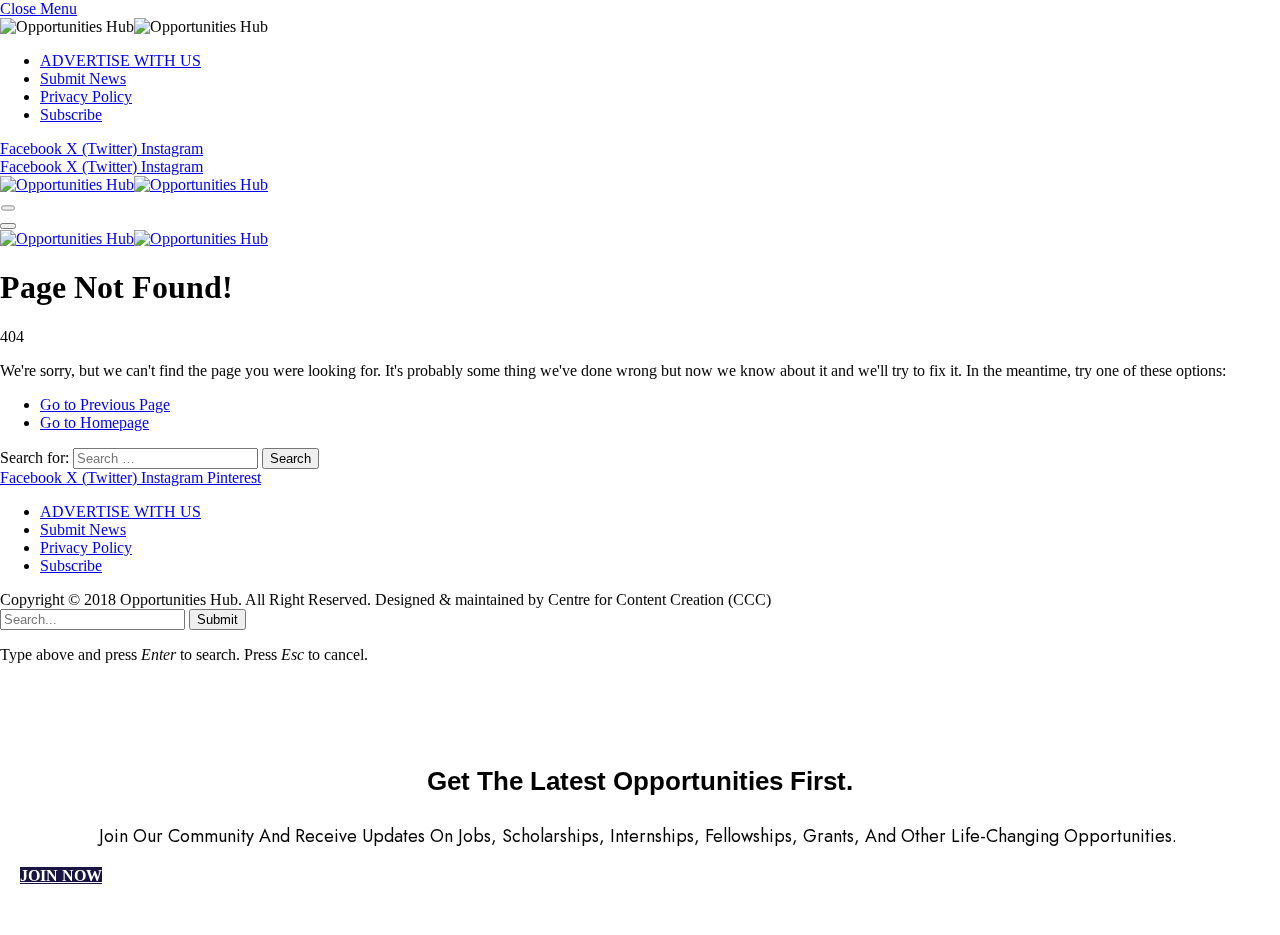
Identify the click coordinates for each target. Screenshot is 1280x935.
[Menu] (8, 207)
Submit (217, 619)
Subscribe (71, 114)
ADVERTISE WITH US (120, 60)
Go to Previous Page (105, 404)
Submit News (83, 78)
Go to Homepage (94, 422)
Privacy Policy (86, 96)
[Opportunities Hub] (134, 184)
